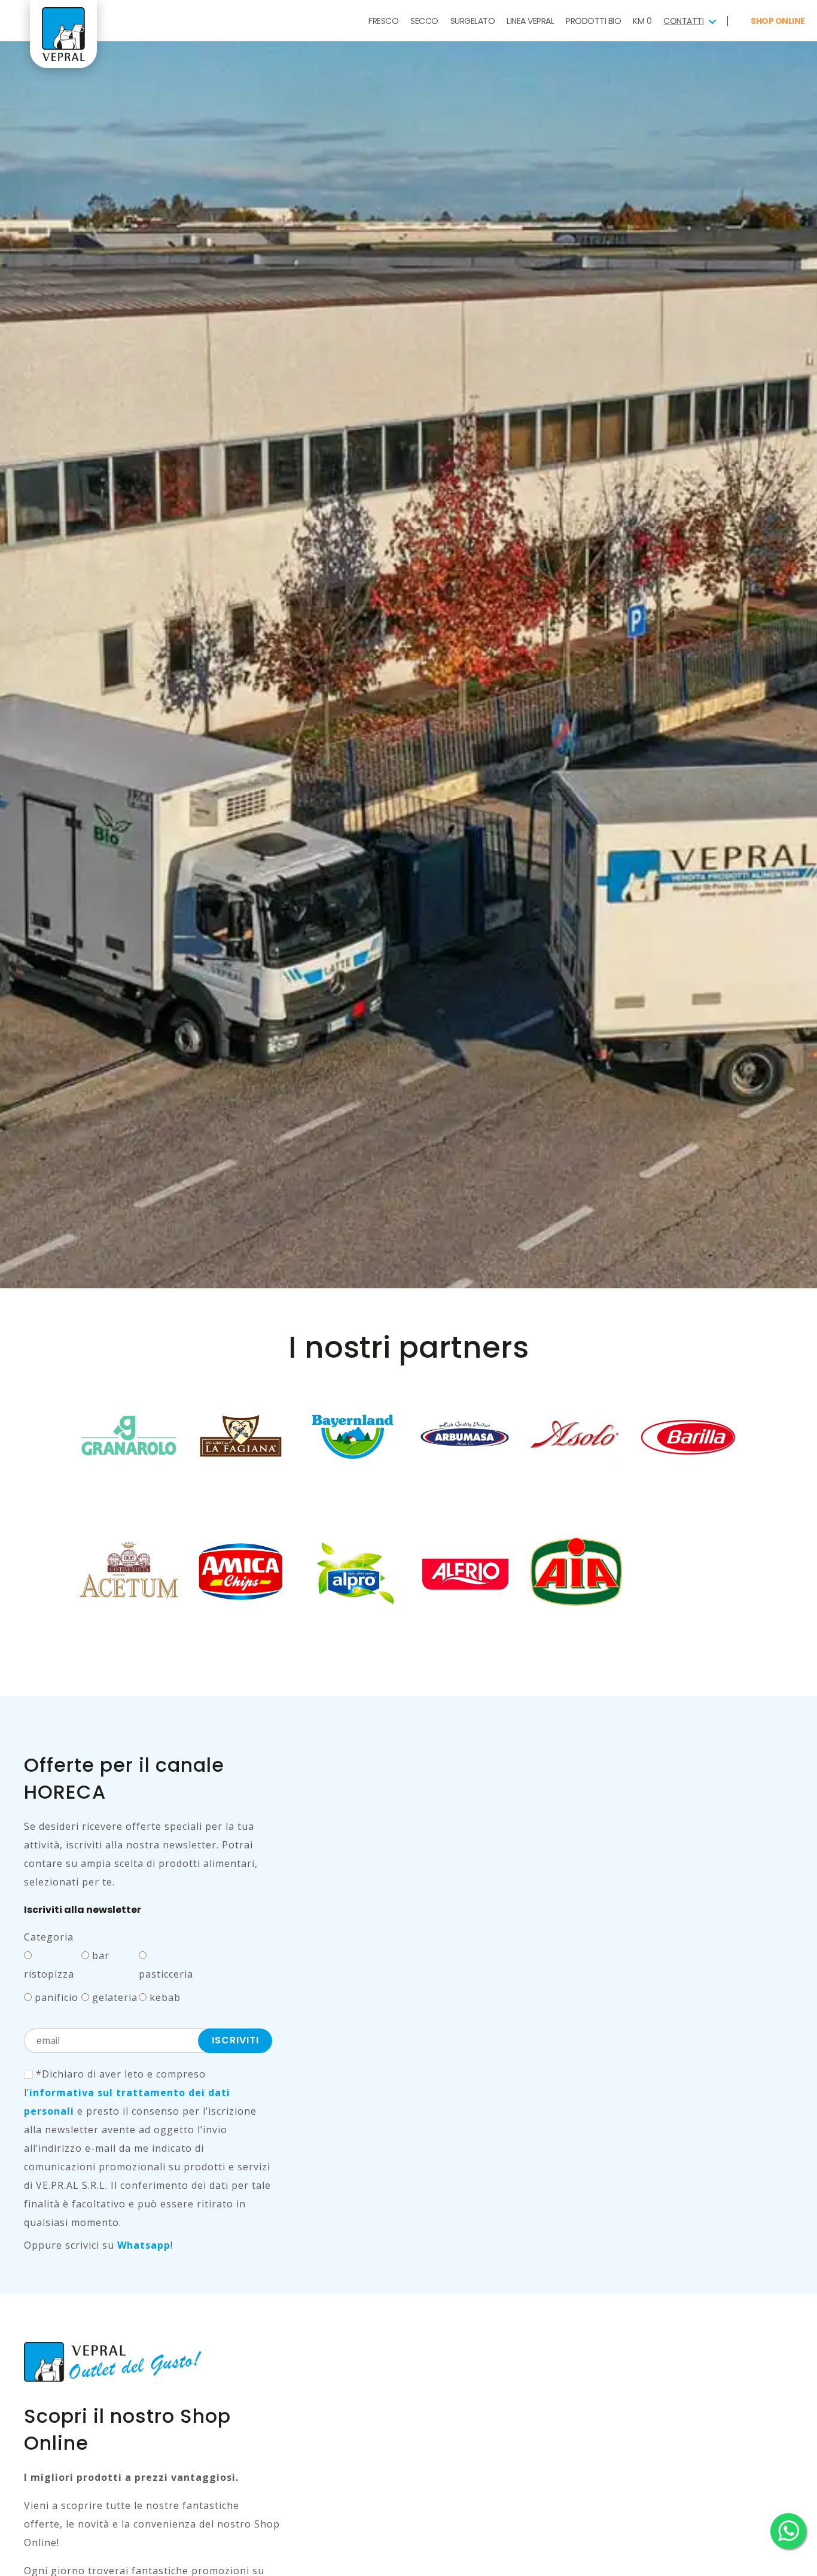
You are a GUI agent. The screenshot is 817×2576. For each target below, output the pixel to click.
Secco (424, 21)
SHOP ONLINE (777, 21)
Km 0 (642, 21)
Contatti (683, 21)
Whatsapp (144, 2245)
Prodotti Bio (593, 21)
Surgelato (473, 21)
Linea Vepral (530, 21)
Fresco (383, 21)
